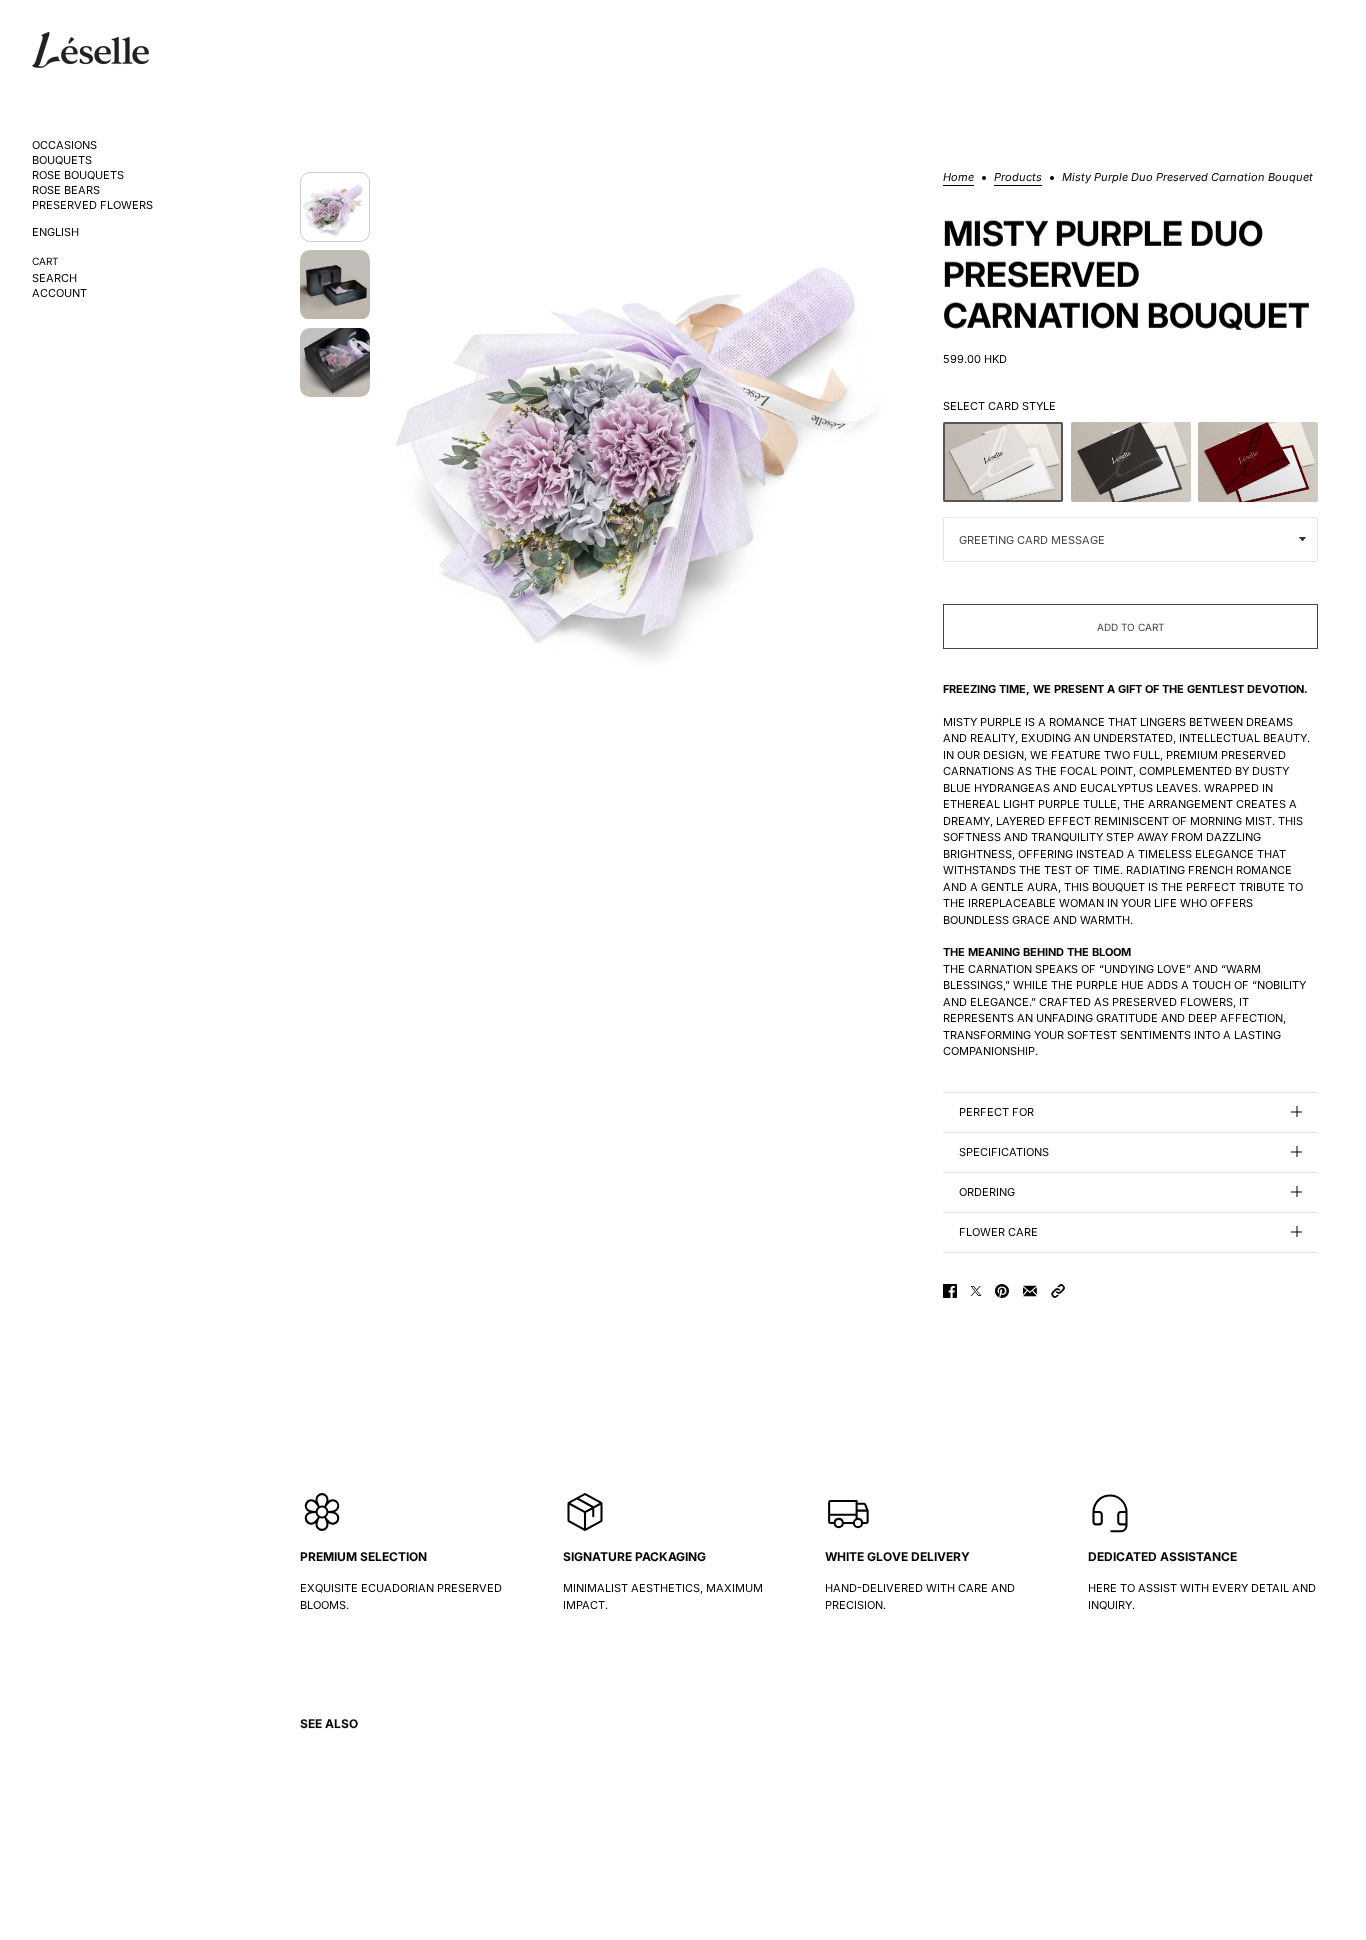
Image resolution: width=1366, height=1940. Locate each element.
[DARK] (1131, 462)
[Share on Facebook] (950, 1291)
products (1018, 178)
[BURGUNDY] (1258, 462)
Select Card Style (999, 406)
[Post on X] (976, 1291)
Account (59, 293)
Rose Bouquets (78, 175)
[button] (1058, 1291)
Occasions (64, 145)
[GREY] (1003, 462)
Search (54, 278)
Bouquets (62, 160)
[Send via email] (1030, 1291)
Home (958, 178)
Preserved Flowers (92, 205)
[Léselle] (90, 50)
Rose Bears (66, 190)
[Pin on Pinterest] (1002, 1291)
